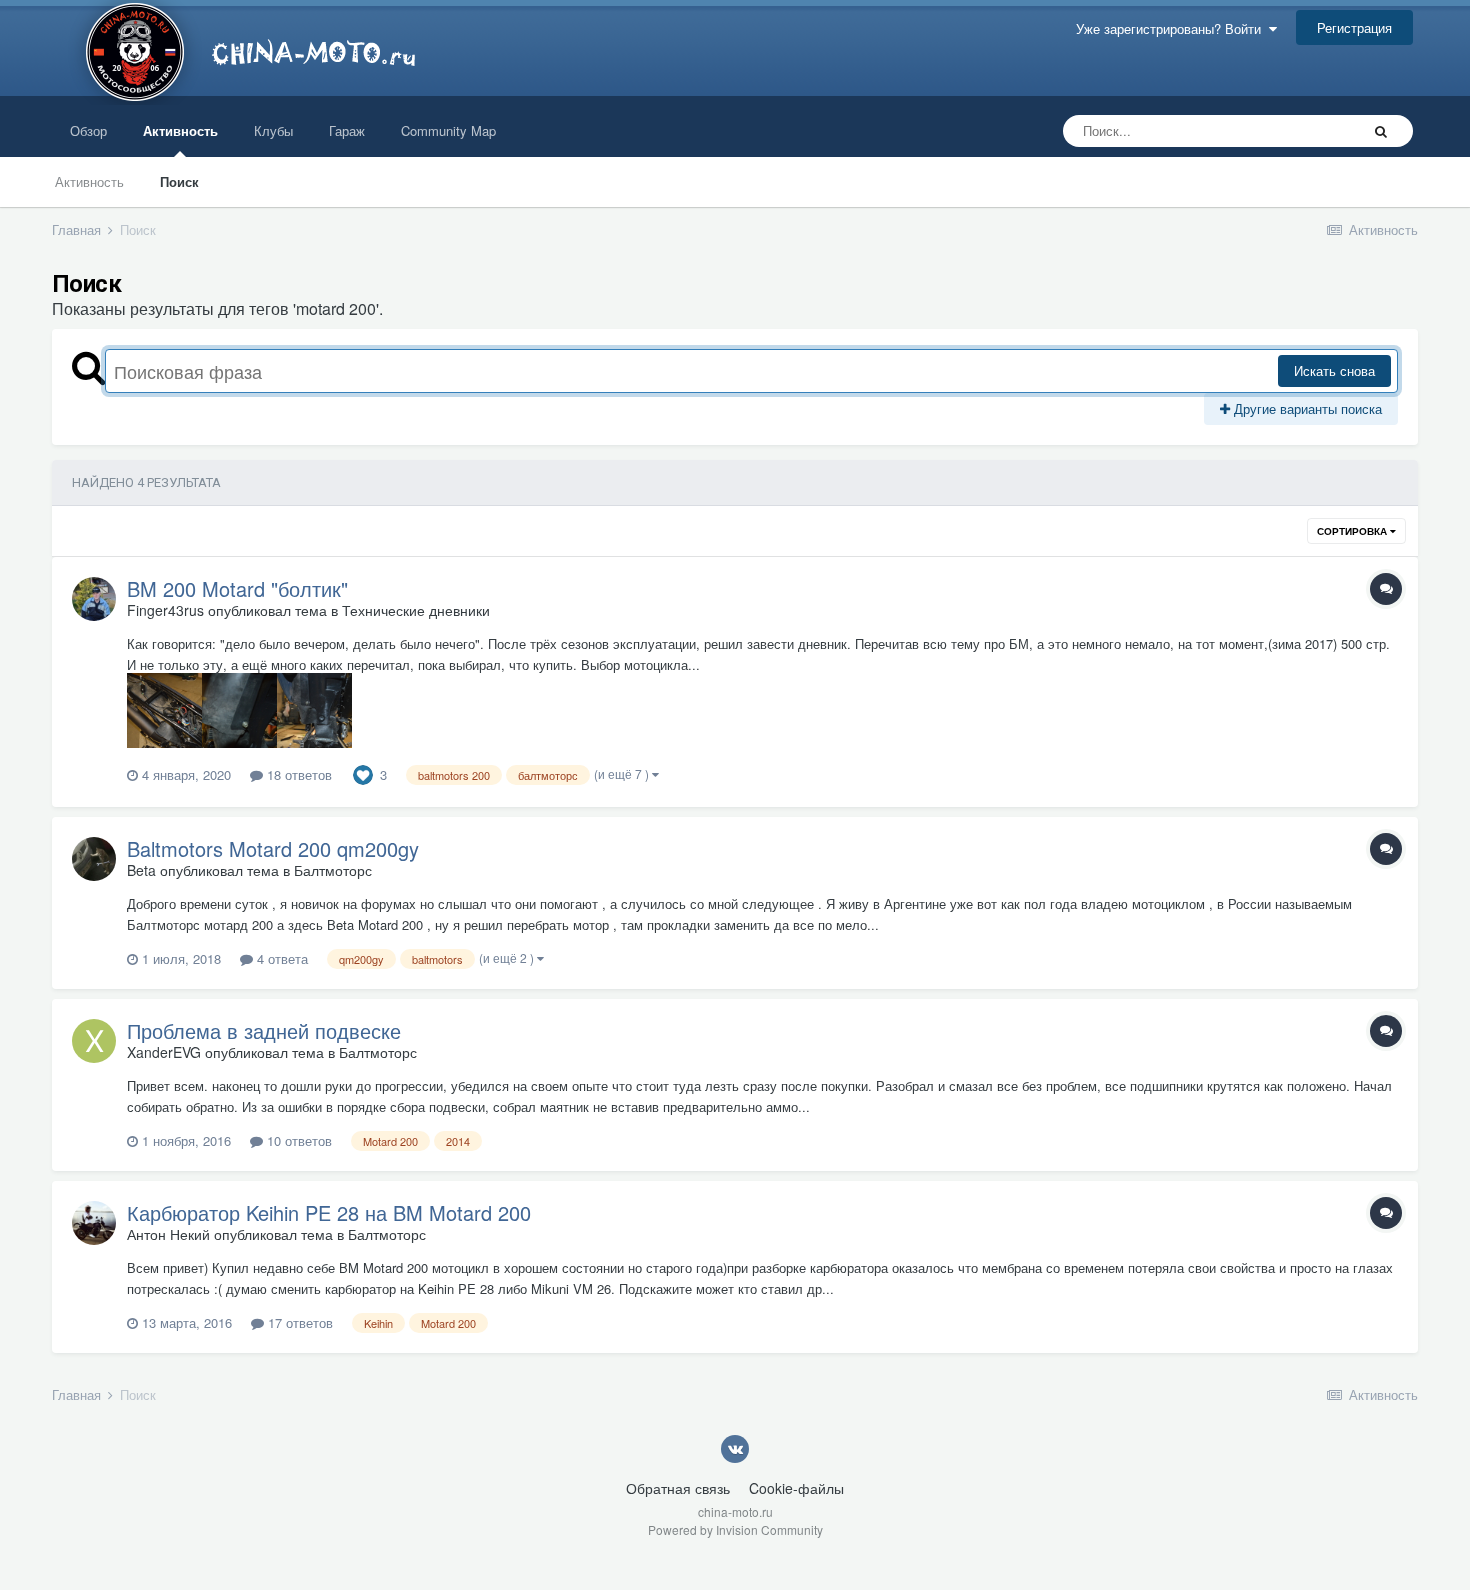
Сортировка (1353, 531)
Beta (141, 870)
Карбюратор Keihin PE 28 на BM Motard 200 (329, 1212)
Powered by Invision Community (735, 1529)
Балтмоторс (333, 870)
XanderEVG (164, 1052)
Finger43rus (165, 610)
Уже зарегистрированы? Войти (1172, 28)
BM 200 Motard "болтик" (237, 588)
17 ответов (298, 1322)
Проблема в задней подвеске (264, 1030)
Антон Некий (168, 1234)
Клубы (273, 130)
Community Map (448, 130)
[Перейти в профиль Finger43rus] (94, 599)
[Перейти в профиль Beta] (94, 859)
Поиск (179, 181)
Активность (180, 130)
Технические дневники (416, 610)
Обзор (88, 130)
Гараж (347, 130)
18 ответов (297, 774)
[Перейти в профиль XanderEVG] (94, 1041)
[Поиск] (1381, 131)
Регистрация (1354, 27)
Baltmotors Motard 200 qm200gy (273, 848)
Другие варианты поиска (1306, 408)
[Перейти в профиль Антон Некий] (94, 1223)
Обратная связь (678, 1488)
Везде (1314, 130)
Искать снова (1334, 370)
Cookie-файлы (796, 1488)
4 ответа (280, 958)
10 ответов (297, 1140)
